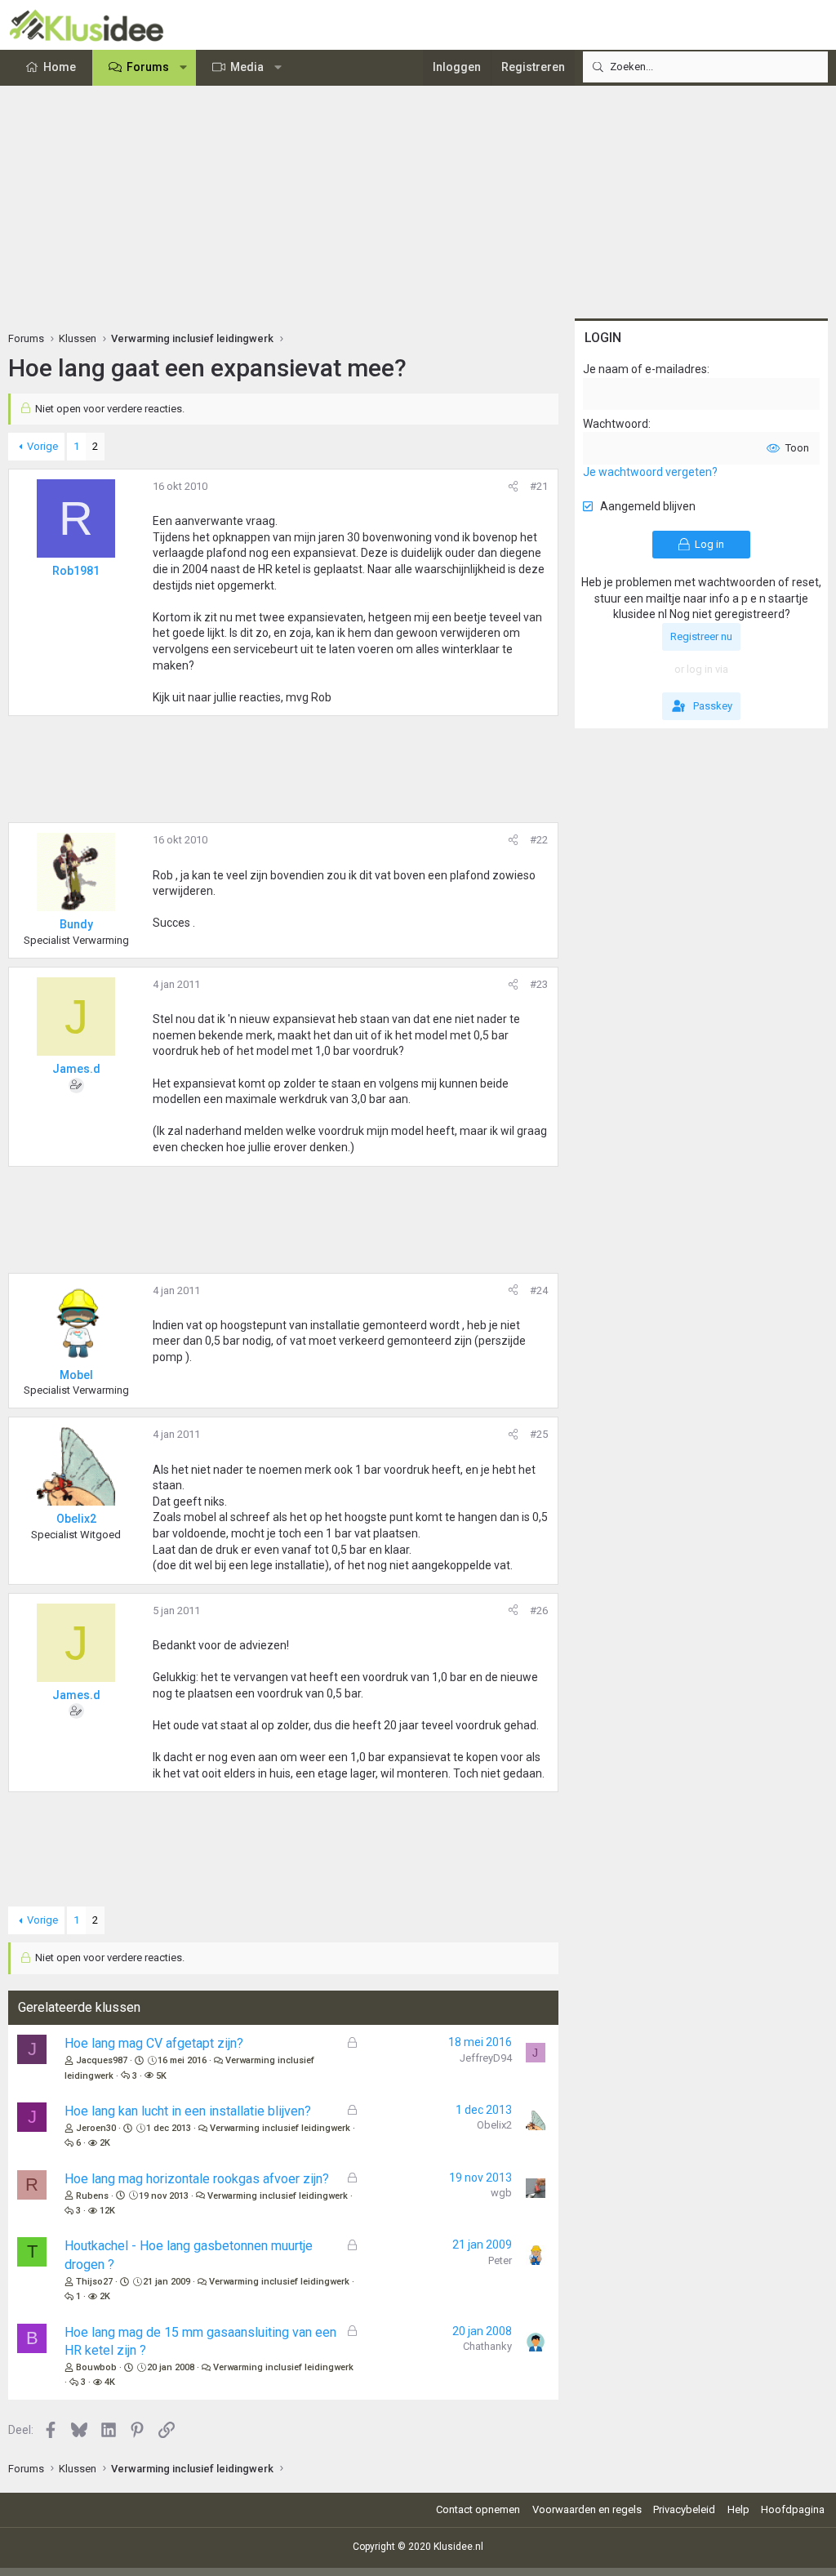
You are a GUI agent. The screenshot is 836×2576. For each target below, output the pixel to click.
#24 (539, 1290)
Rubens (92, 2196)
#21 (539, 486)
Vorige (42, 446)
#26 (539, 1611)
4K (110, 2382)
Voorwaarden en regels (587, 2509)
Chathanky (487, 2346)
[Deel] (513, 487)
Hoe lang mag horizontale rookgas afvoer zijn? (197, 2179)
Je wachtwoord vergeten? (650, 472)
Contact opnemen (478, 2509)
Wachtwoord (616, 424)
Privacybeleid (684, 2509)
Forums (148, 67)
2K (105, 2143)
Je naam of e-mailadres (645, 369)
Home (60, 67)
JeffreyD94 (486, 2058)
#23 (539, 984)
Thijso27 (94, 2282)
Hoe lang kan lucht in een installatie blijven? (188, 2111)
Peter (500, 2260)
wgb (501, 2193)
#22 (539, 840)
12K (107, 2211)
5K (161, 2076)
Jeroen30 (96, 2128)
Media (247, 67)
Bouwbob (96, 2367)
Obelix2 (494, 2125)
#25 (539, 1434)
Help (738, 2509)
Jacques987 (102, 2060)
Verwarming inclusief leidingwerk (280, 2128)
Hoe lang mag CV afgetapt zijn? (154, 2043)
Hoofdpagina (793, 2509)
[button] (184, 68)
